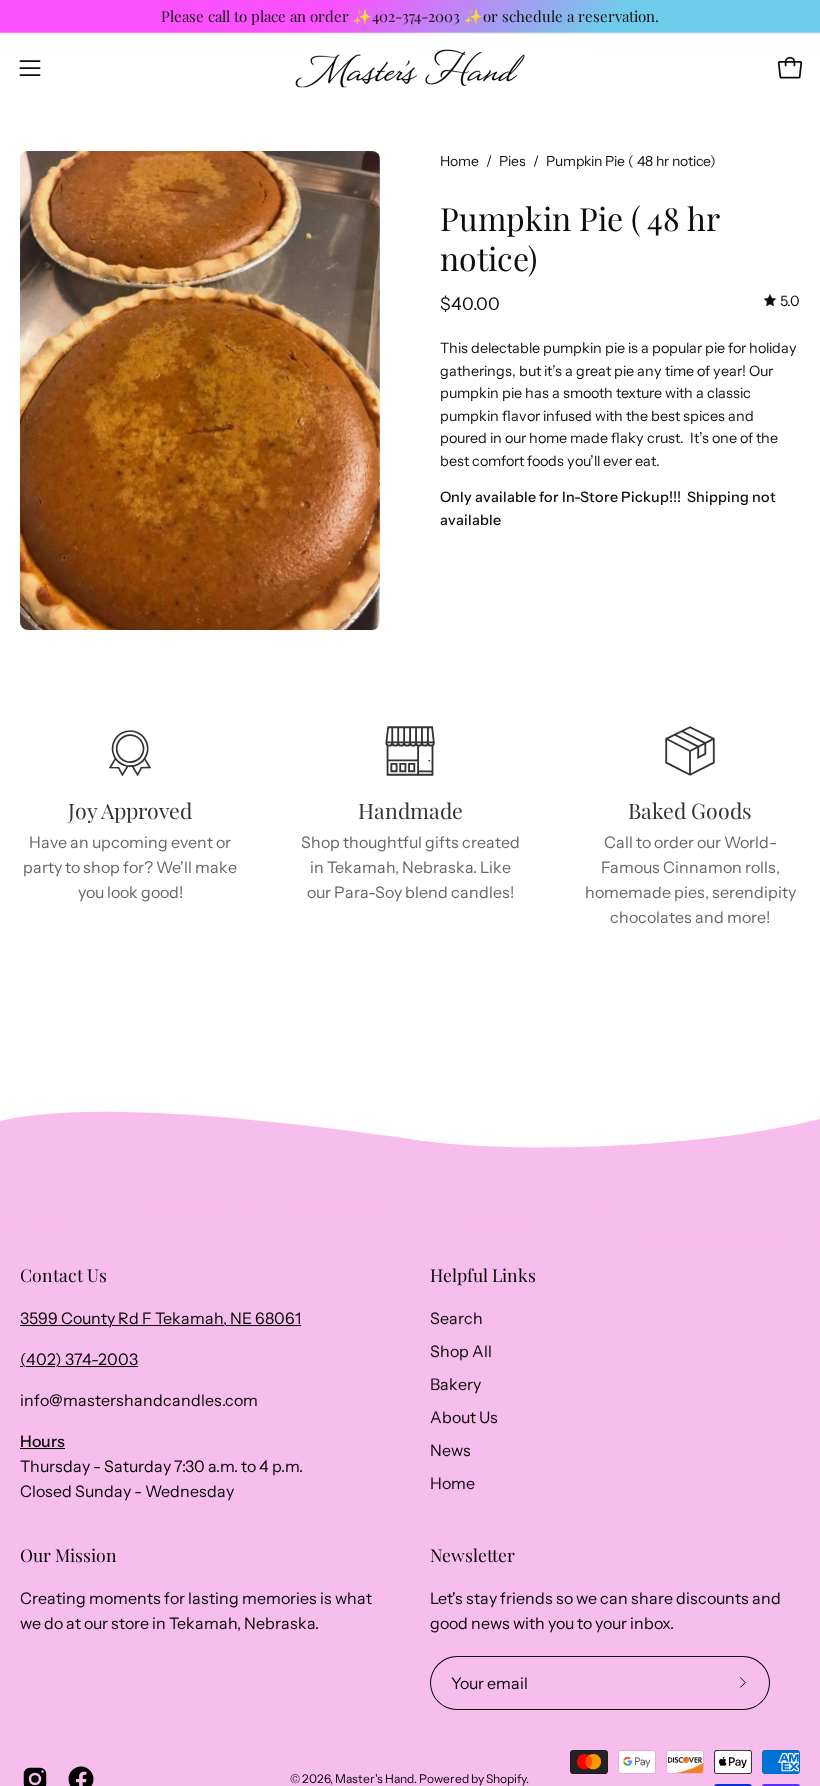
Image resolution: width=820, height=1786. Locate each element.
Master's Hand (374, 1778)
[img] (782, 301)
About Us (464, 1417)
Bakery (455, 1384)
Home (459, 161)
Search (456, 1318)
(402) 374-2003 (79, 1359)
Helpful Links (483, 1275)
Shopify (506, 1778)
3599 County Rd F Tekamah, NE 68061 (160, 1318)
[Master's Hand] (410, 68)
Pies (512, 161)
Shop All (461, 1351)
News (450, 1450)
